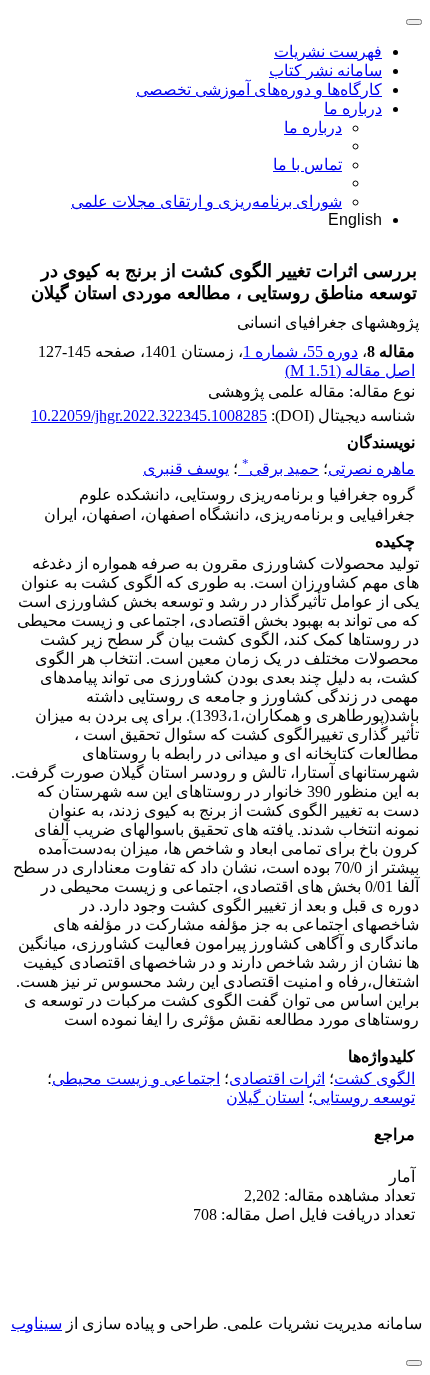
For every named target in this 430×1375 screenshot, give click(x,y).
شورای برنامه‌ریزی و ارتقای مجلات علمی (206, 201)
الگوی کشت (374, 1078)
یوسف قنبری (186, 468)
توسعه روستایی (364, 1097)
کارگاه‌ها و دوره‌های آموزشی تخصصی (259, 89)
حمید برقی (280, 468)
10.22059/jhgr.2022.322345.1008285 (149, 415)
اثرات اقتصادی (277, 1078)
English (355, 219)
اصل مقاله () (350, 370)
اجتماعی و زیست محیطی (136, 1078)
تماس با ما (307, 164)
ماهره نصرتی (371, 468)
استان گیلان (265, 1097)
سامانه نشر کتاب (325, 70)
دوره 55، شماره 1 (300, 351)
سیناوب (36, 1323)
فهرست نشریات (328, 51)
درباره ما (353, 108)
